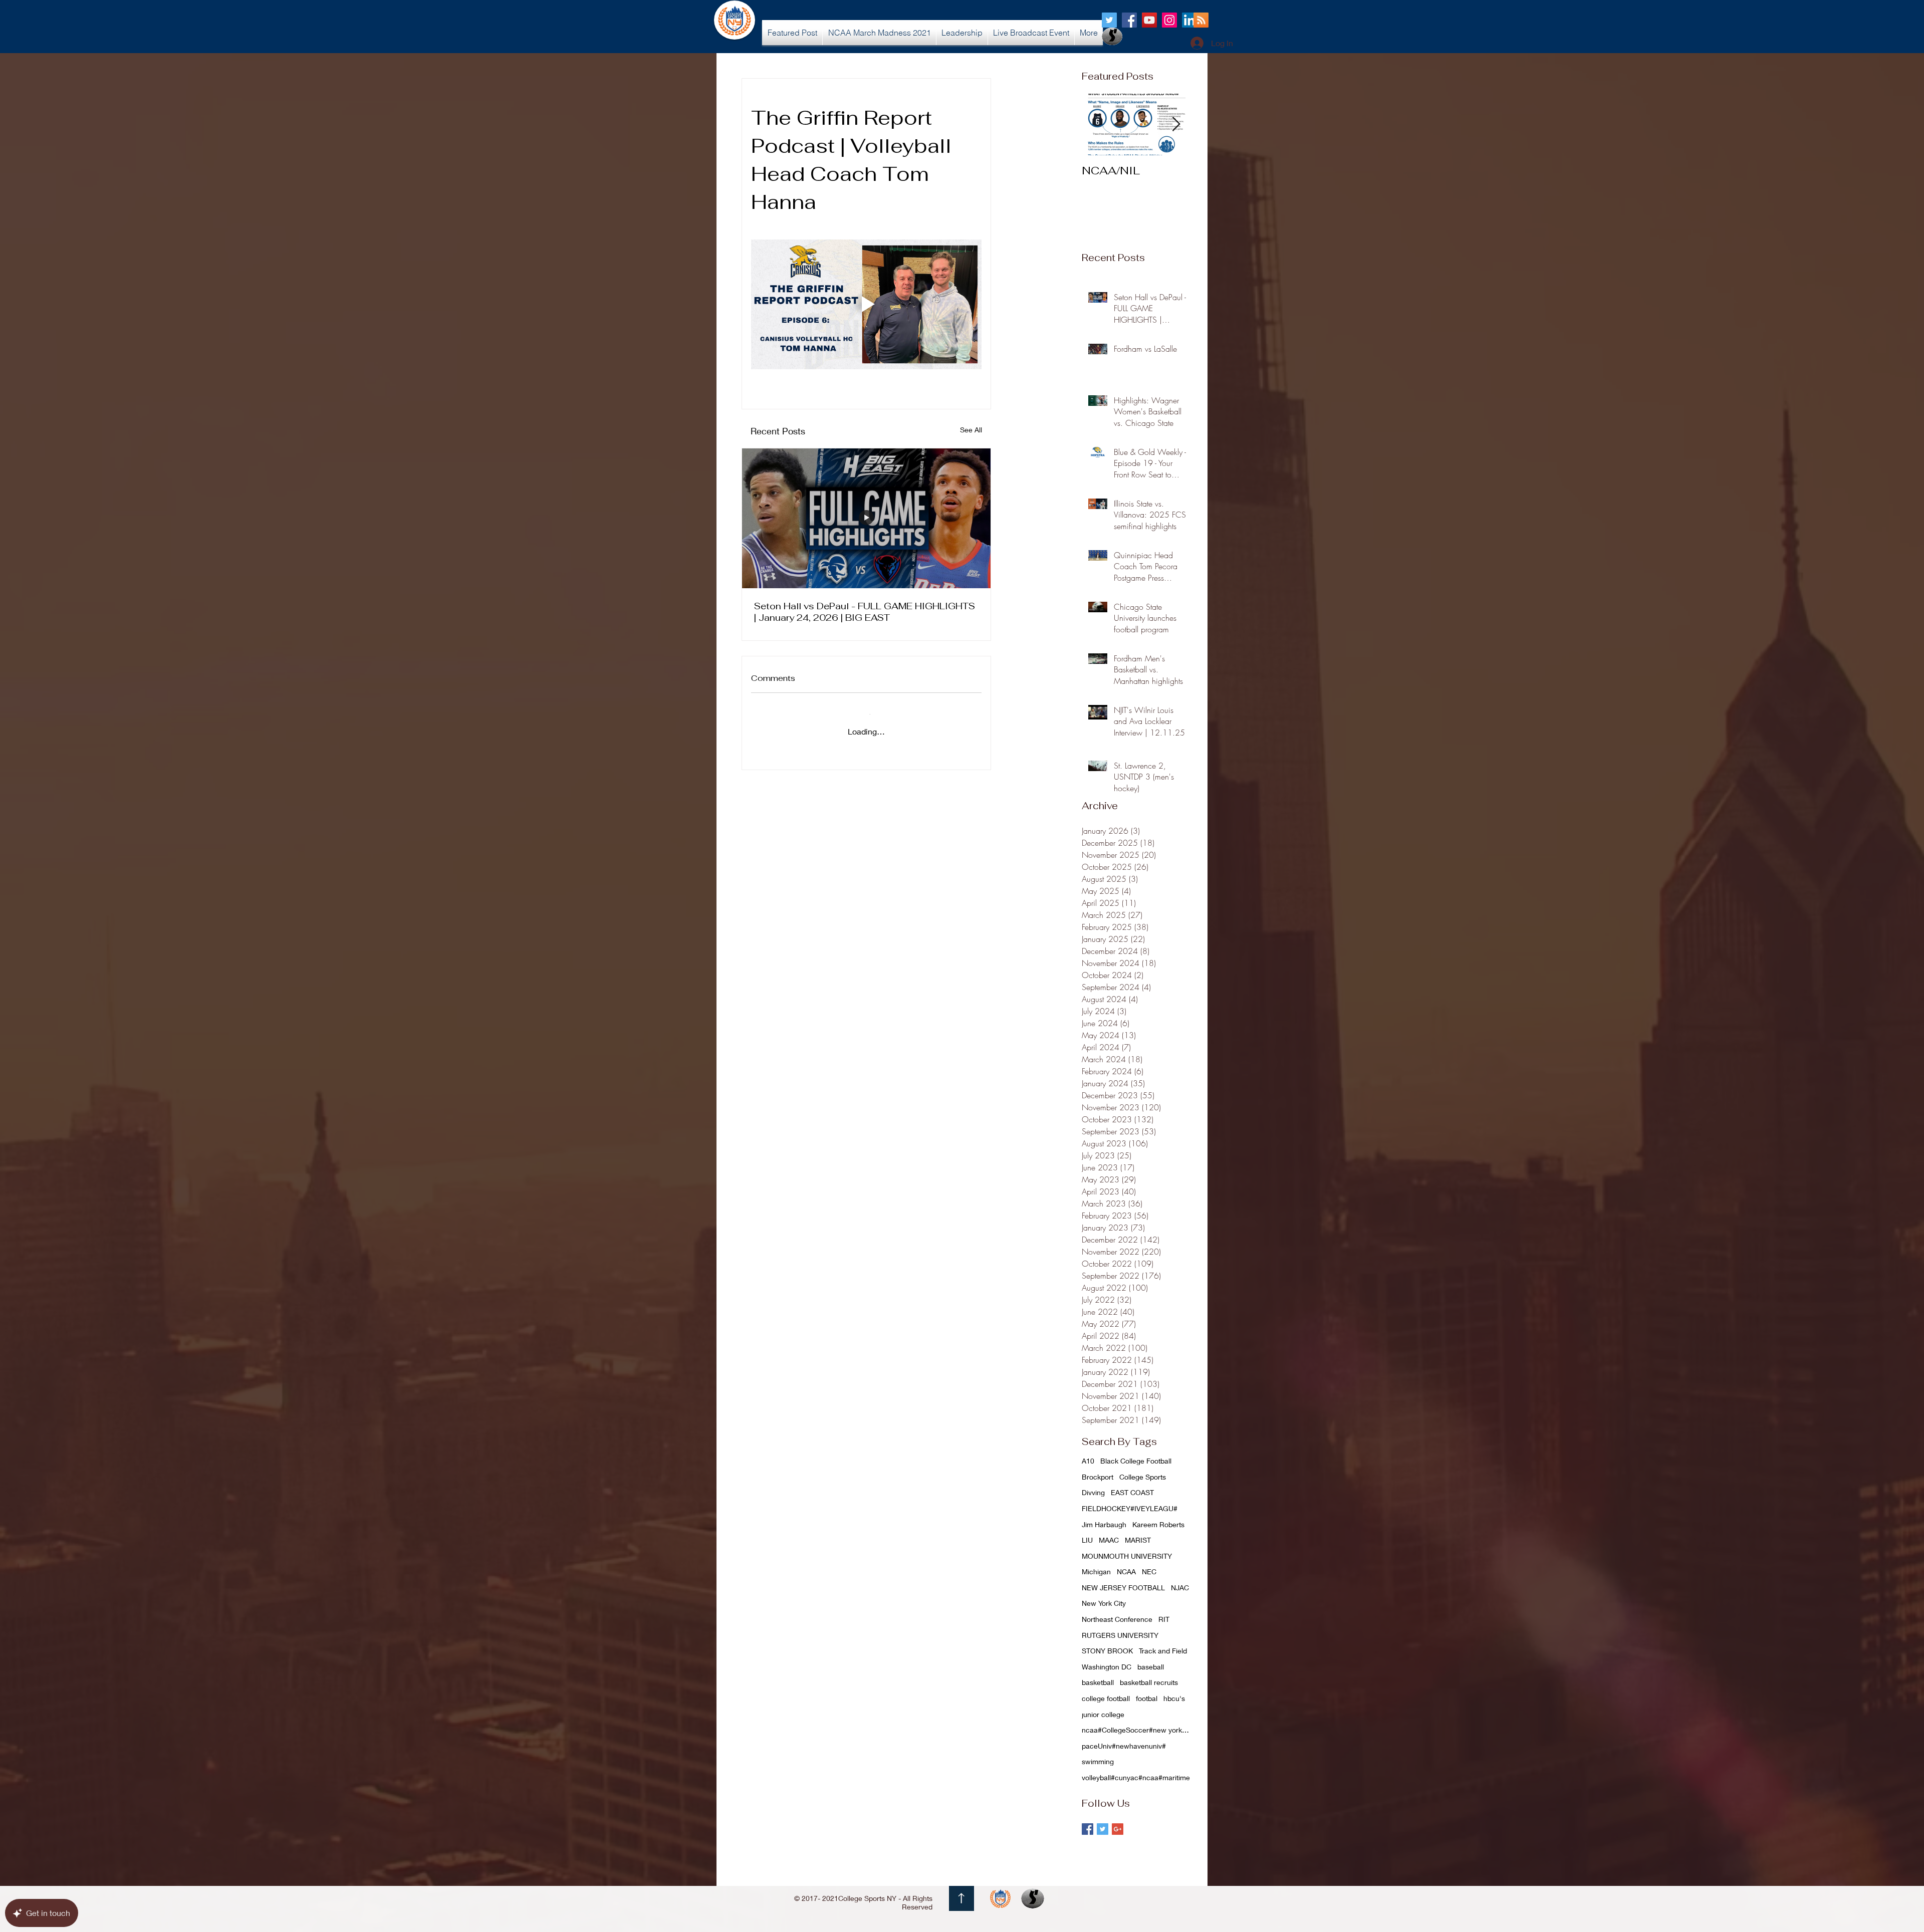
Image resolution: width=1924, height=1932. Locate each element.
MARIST (1138, 1540)
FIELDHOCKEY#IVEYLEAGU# (1130, 1508)
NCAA (1126, 1572)
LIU (1087, 1540)
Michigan (1096, 1572)
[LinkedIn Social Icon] (1189, 20)
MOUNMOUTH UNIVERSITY (1127, 1556)
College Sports (1143, 1477)
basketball (1098, 1682)
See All (971, 430)
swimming (1098, 1761)
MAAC (1109, 1540)
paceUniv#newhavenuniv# (1124, 1746)
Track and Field (1163, 1651)
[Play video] (866, 304)
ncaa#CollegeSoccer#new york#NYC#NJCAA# (1137, 1730)
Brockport (1098, 1477)
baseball (1151, 1667)
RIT (1164, 1619)
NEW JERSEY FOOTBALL (1123, 1588)
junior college (1103, 1714)
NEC (1149, 1572)
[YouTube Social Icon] (1149, 20)
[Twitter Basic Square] (1103, 1829)
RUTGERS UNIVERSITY (1120, 1635)
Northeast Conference (1117, 1619)
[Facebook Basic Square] (1088, 1829)
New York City (1104, 1603)
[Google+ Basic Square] (1118, 1829)
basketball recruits (1149, 1682)
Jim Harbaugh (1104, 1524)
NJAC (1180, 1588)
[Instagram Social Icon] (1169, 20)
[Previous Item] (1098, 125)
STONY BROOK (1107, 1651)
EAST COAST (1132, 1492)
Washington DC (1107, 1667)
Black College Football (1136, 1461)
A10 (1088, 1461)
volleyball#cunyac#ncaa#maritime (1136, 1777)
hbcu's (1174, 1698)
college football (1106, 1698)
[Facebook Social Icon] (1129, 20)
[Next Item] (1176, 125)
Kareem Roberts (1158, 1524)
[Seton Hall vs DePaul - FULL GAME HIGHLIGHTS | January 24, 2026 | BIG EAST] (866, 518)
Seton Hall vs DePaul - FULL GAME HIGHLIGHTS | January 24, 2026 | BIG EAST (865, 612)
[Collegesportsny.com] (1109, 20)
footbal (1147, 1698)
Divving (1093, 1492)
